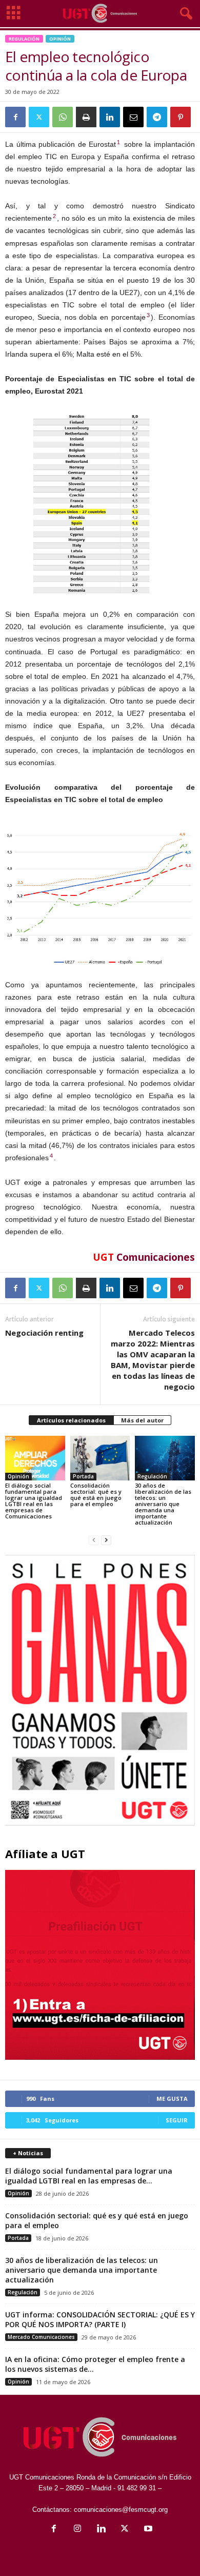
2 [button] (54, 216)
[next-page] (106, 1540)
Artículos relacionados (71, 1420)
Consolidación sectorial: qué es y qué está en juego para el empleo (96, 1495)
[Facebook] (15, 117)
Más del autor (142, 1420)
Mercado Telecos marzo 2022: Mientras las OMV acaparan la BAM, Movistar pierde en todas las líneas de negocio (153, 1360)
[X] (39, 117)
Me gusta (172, 2099)
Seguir (177, 2120)
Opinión (60, 39)
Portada (83, 1476)
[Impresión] (86, 117)
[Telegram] (157, 117)
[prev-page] (94, 1540)
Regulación (24, 39)
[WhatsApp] (63, 117)
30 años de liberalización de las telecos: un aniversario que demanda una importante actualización (163, 1504)
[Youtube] (147, 2530)
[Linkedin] (110, 117)
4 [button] (51, 1156)
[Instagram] (77, 2530)
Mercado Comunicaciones (41, 2337)
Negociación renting (44, 1333)
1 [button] (118, 142)
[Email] (133, 117)
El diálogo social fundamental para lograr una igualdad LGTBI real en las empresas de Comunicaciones (34, 1501)
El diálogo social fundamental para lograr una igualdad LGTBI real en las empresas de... (89, 2176)
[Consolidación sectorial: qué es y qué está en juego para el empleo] (100, 1458)
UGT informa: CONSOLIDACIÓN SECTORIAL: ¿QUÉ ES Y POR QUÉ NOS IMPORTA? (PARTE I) (100, 2319)
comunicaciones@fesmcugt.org (121, 2510)
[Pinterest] (181, 117)
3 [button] (148, 315)
